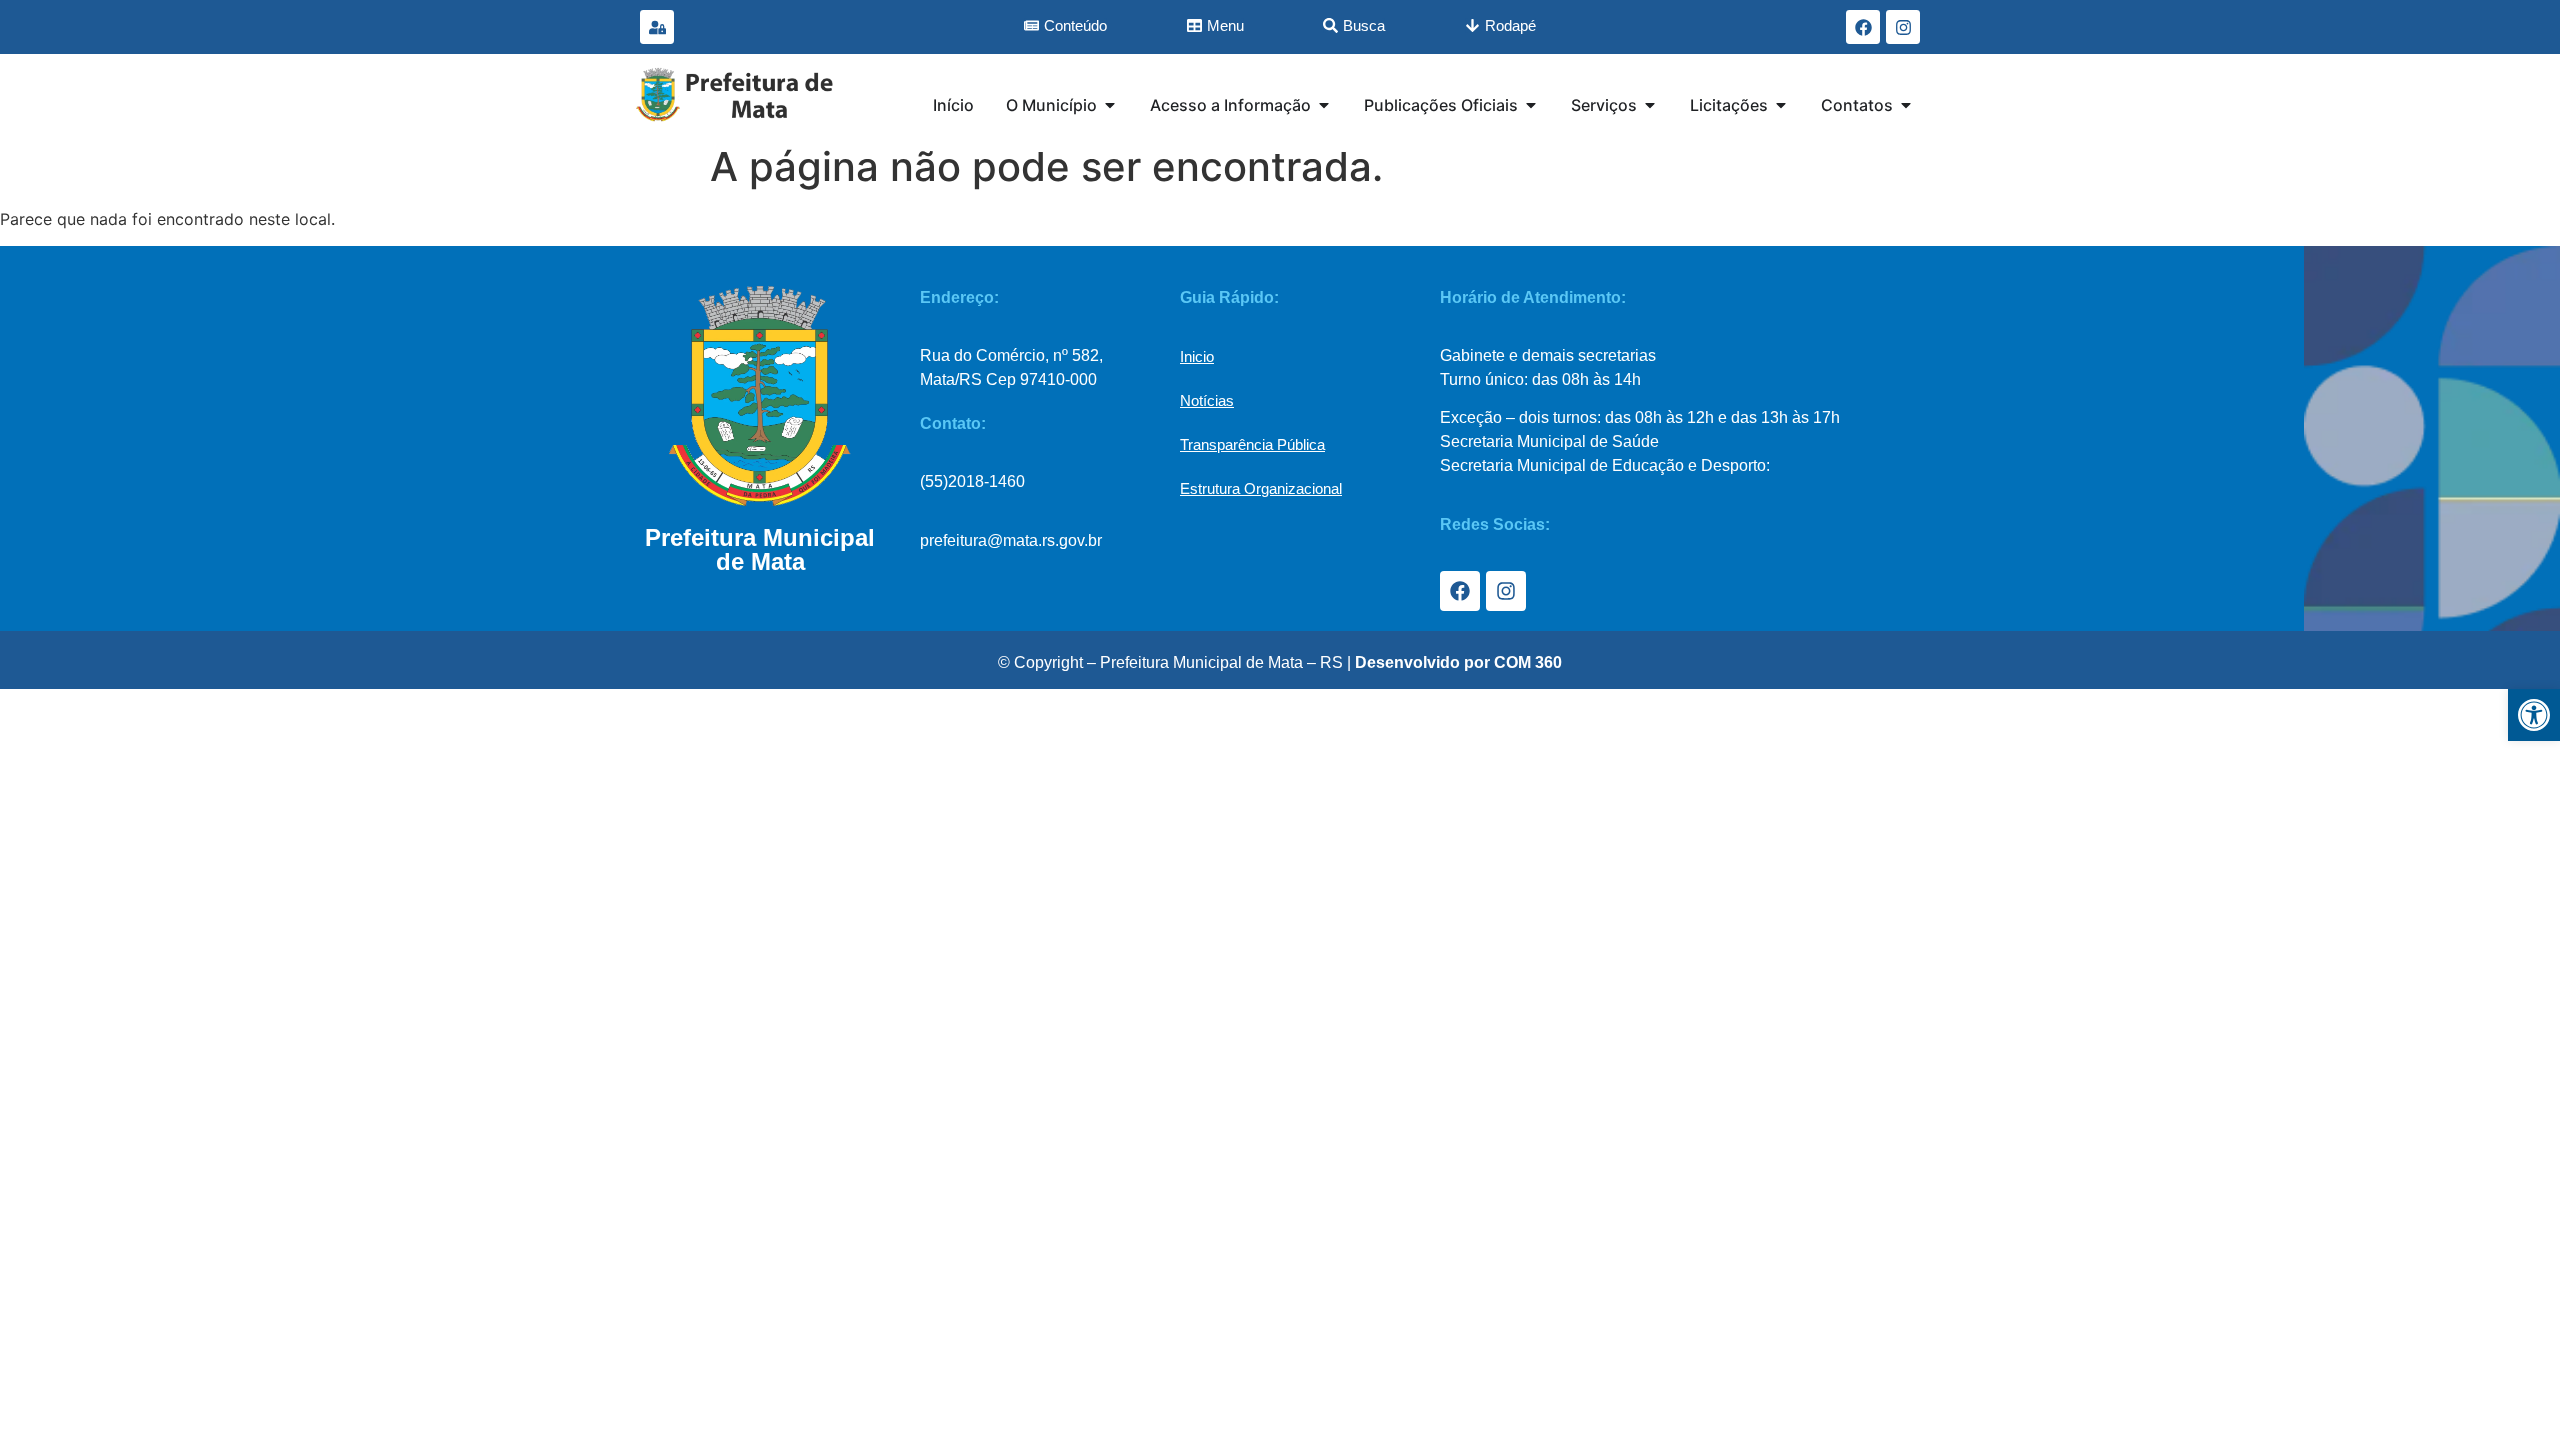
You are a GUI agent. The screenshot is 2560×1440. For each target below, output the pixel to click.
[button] (2534, 715)
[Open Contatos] (1906, 105)
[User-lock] (657, 27)
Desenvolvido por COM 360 (1458, 662)
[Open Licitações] (1781, 105)
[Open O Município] (1110, 105)
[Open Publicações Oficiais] (1531, 105)
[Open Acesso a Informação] (1324, 105)
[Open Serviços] (1650, 105)
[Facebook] (1863, 27)
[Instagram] (1903, 27)
